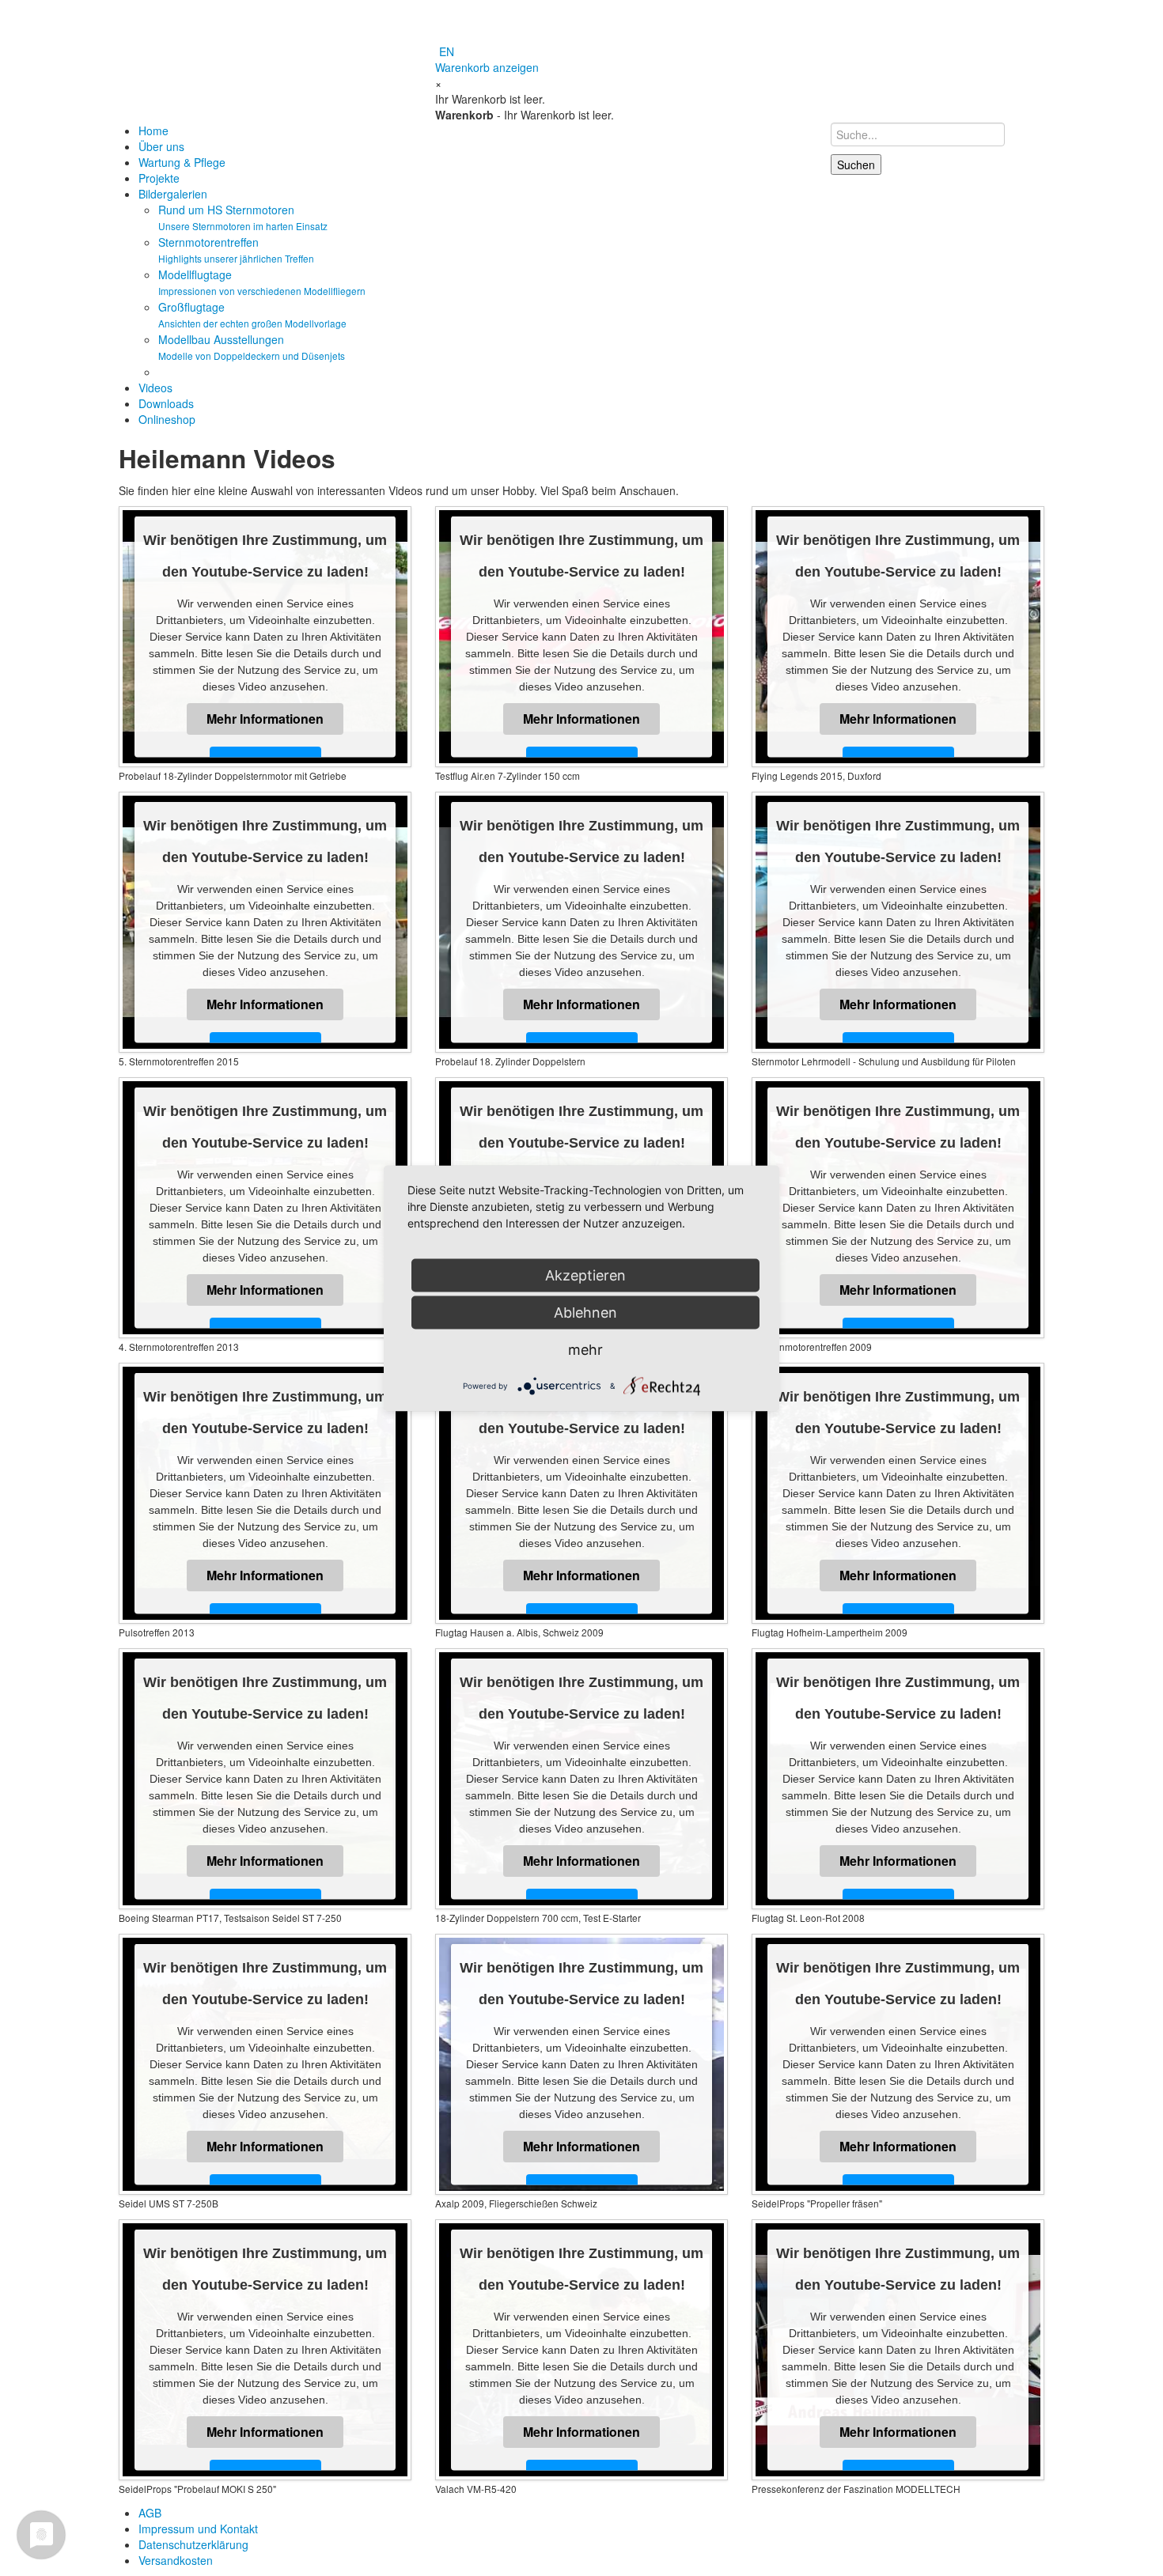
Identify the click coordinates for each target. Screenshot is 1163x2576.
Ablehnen (585, 1312)
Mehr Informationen (265, 719)
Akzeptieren (585, 1275)
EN (447, 51)
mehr (585, 1349)
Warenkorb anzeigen (487, 67)
